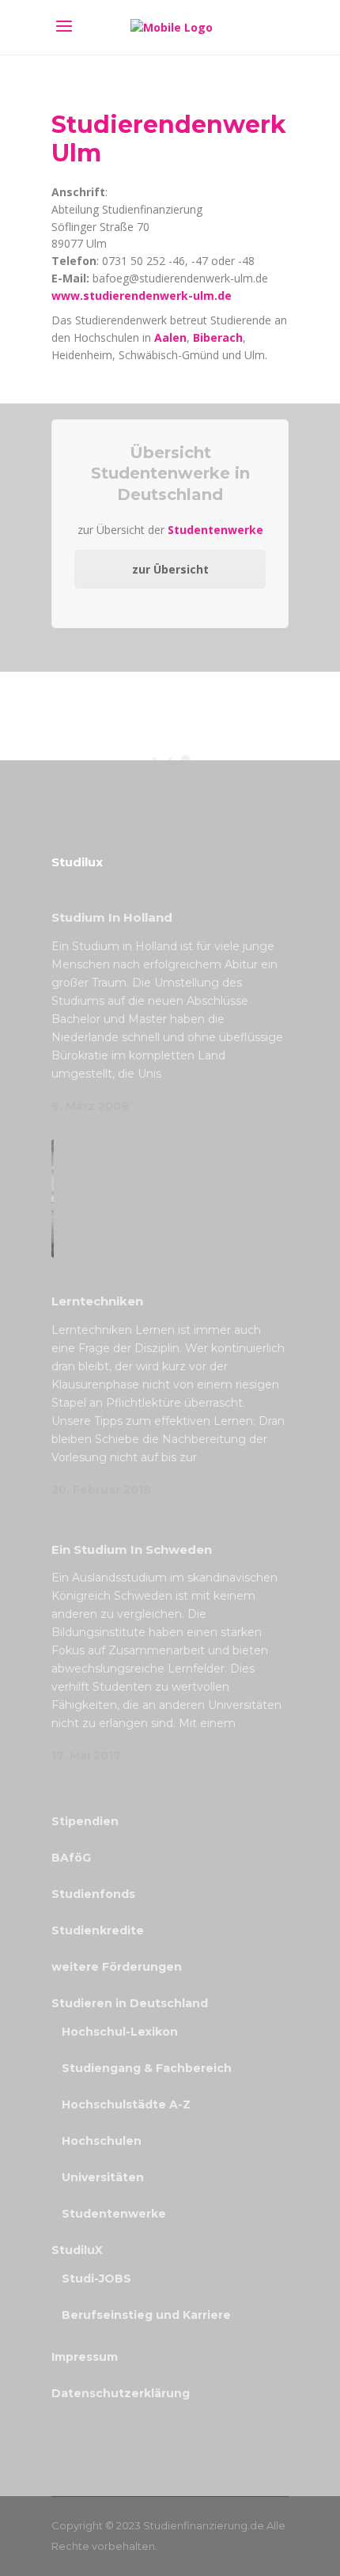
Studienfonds (93, 1894)
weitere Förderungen (117, 1967)
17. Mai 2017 (86, 1756)
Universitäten (103, 2177)
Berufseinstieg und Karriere (146, 2315)
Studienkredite (98, 1930)
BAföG (71, 1858)
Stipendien (85, 1821)
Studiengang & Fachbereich (147, 2068)
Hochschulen (102, 2141)
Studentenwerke (215, 530)
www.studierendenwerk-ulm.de (142, 295)
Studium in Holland (112, 917)
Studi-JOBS (96, 2279)
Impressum (85, 2357)
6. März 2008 (90, 1106)
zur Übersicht (170, 569)
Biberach (218, 337)
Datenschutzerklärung (121, 2393)
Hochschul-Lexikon (120, 2032)
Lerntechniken (97, 1301)
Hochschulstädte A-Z (126, 2104)
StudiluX (77, 2250)
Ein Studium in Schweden (132, 1549)
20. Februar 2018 (101, 1490)
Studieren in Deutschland (130, 2003)
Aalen (170, 337)
